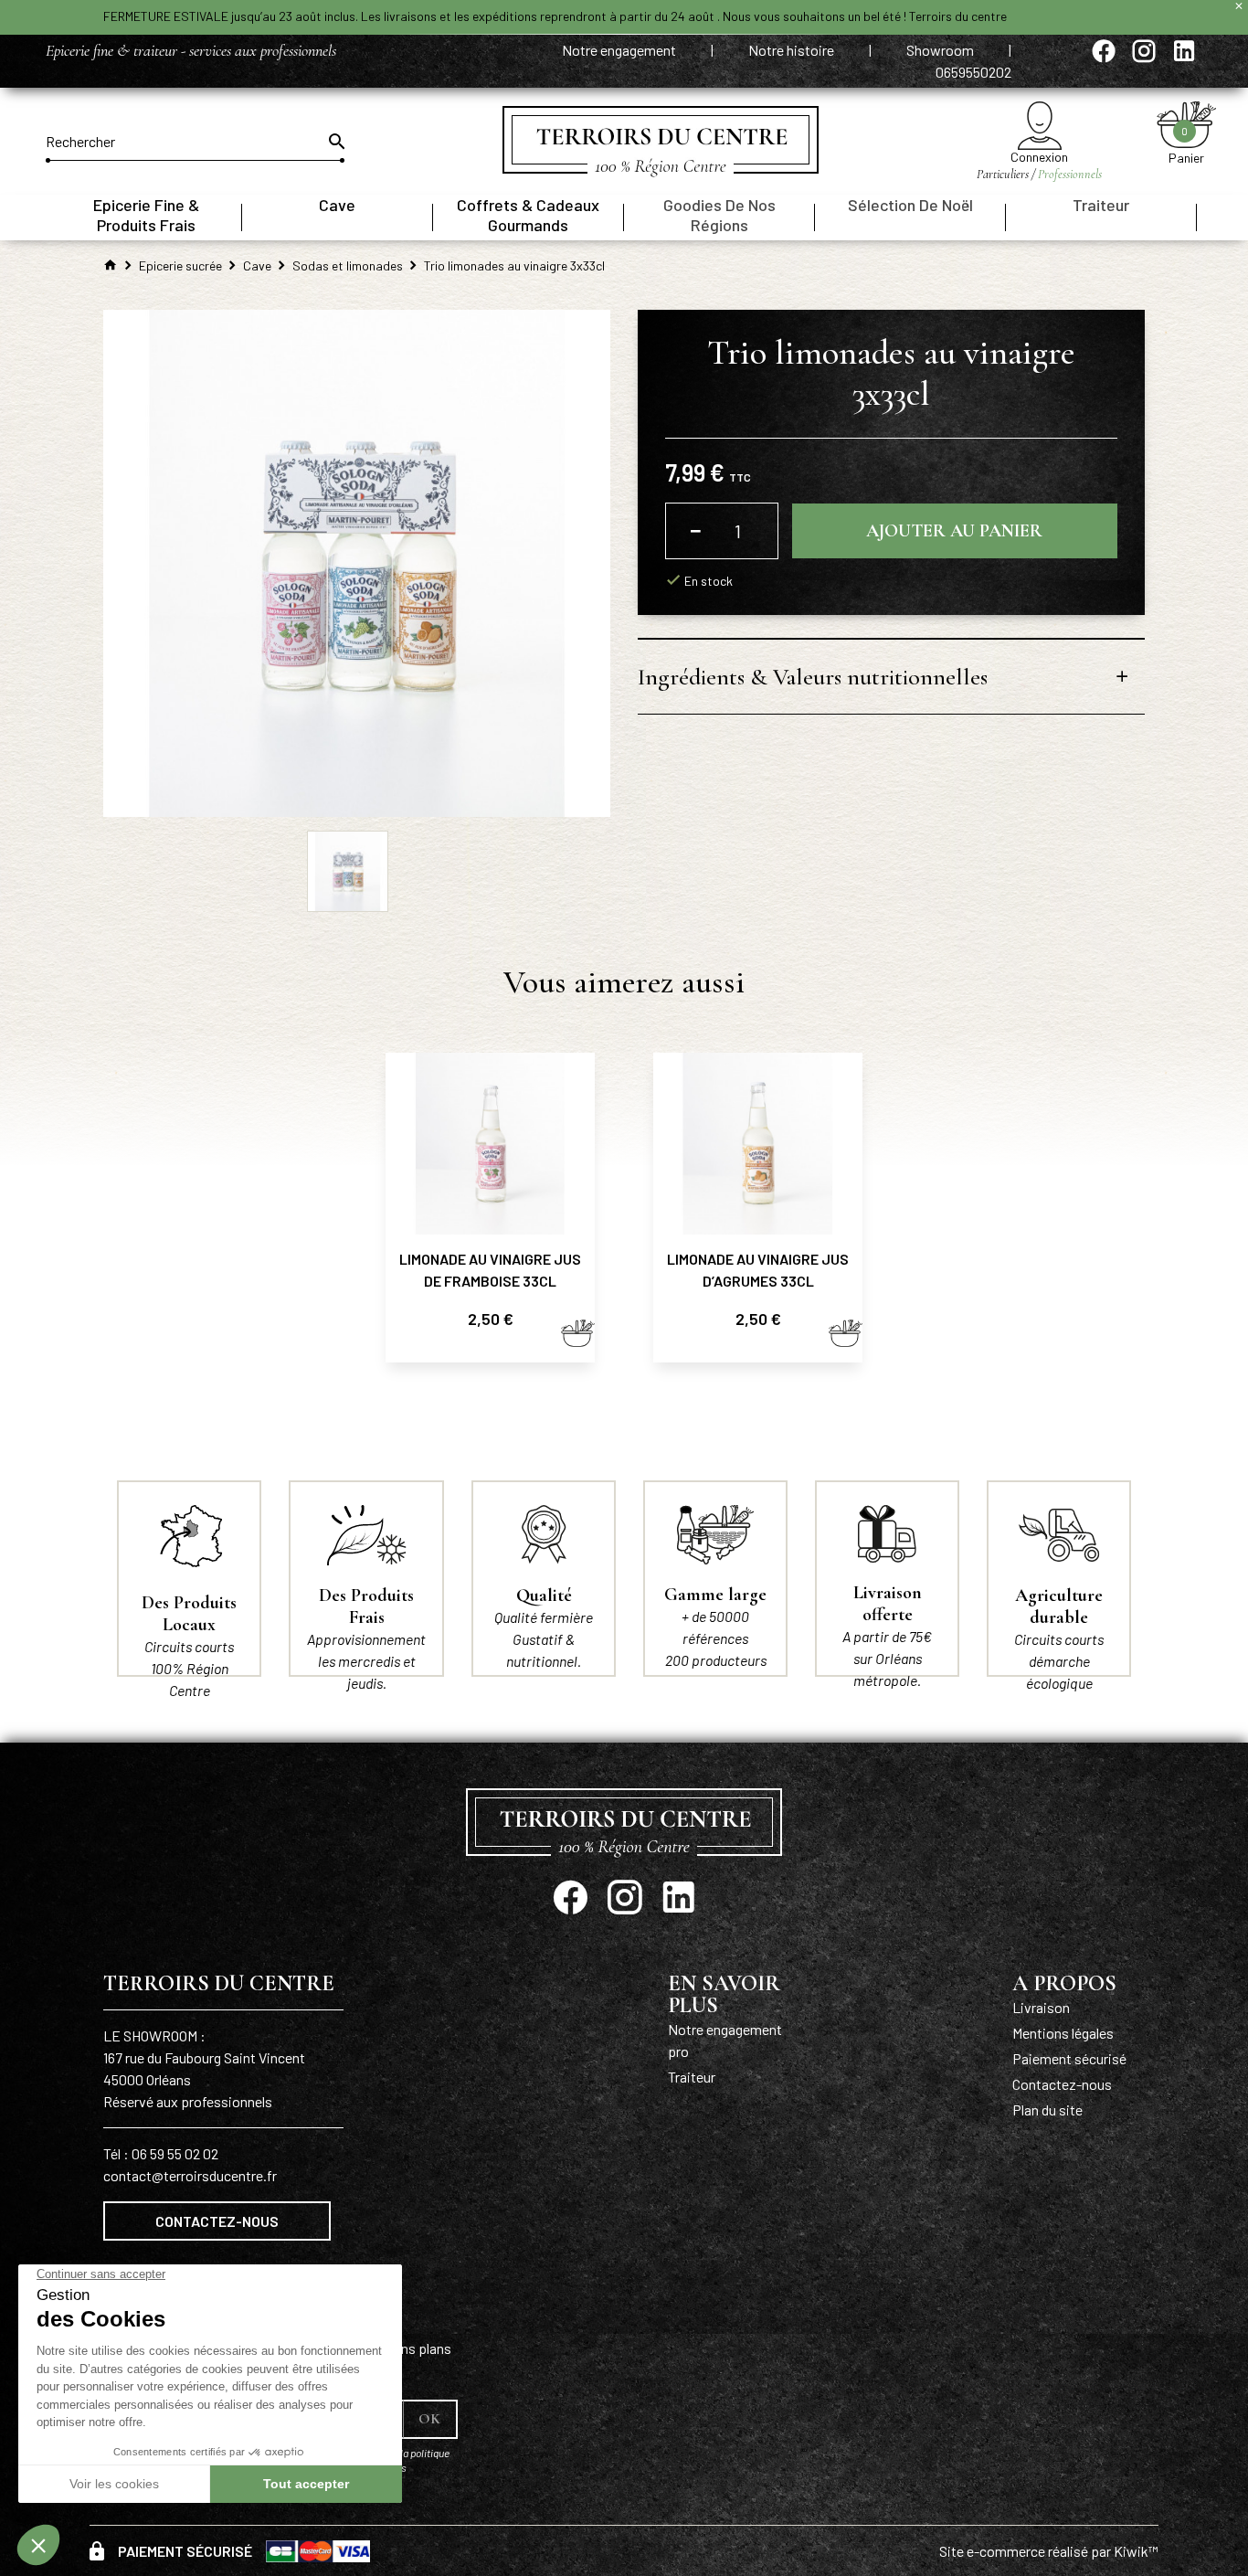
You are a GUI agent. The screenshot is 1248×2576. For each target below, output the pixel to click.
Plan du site (1047, 2110)
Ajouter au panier (954, 531)
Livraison (1041, 2007)
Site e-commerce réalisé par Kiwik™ (1049, 2551)
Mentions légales (1063, 2033)
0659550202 (973, 72)
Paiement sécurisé (1069, 2058)
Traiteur (692, 2077)
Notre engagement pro (725, 2040)
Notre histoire (793, 50)
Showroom (941, 50)
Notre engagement (620, 50)
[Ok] (335, 142)
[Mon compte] (1039, 126)
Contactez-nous (217, 2221)
